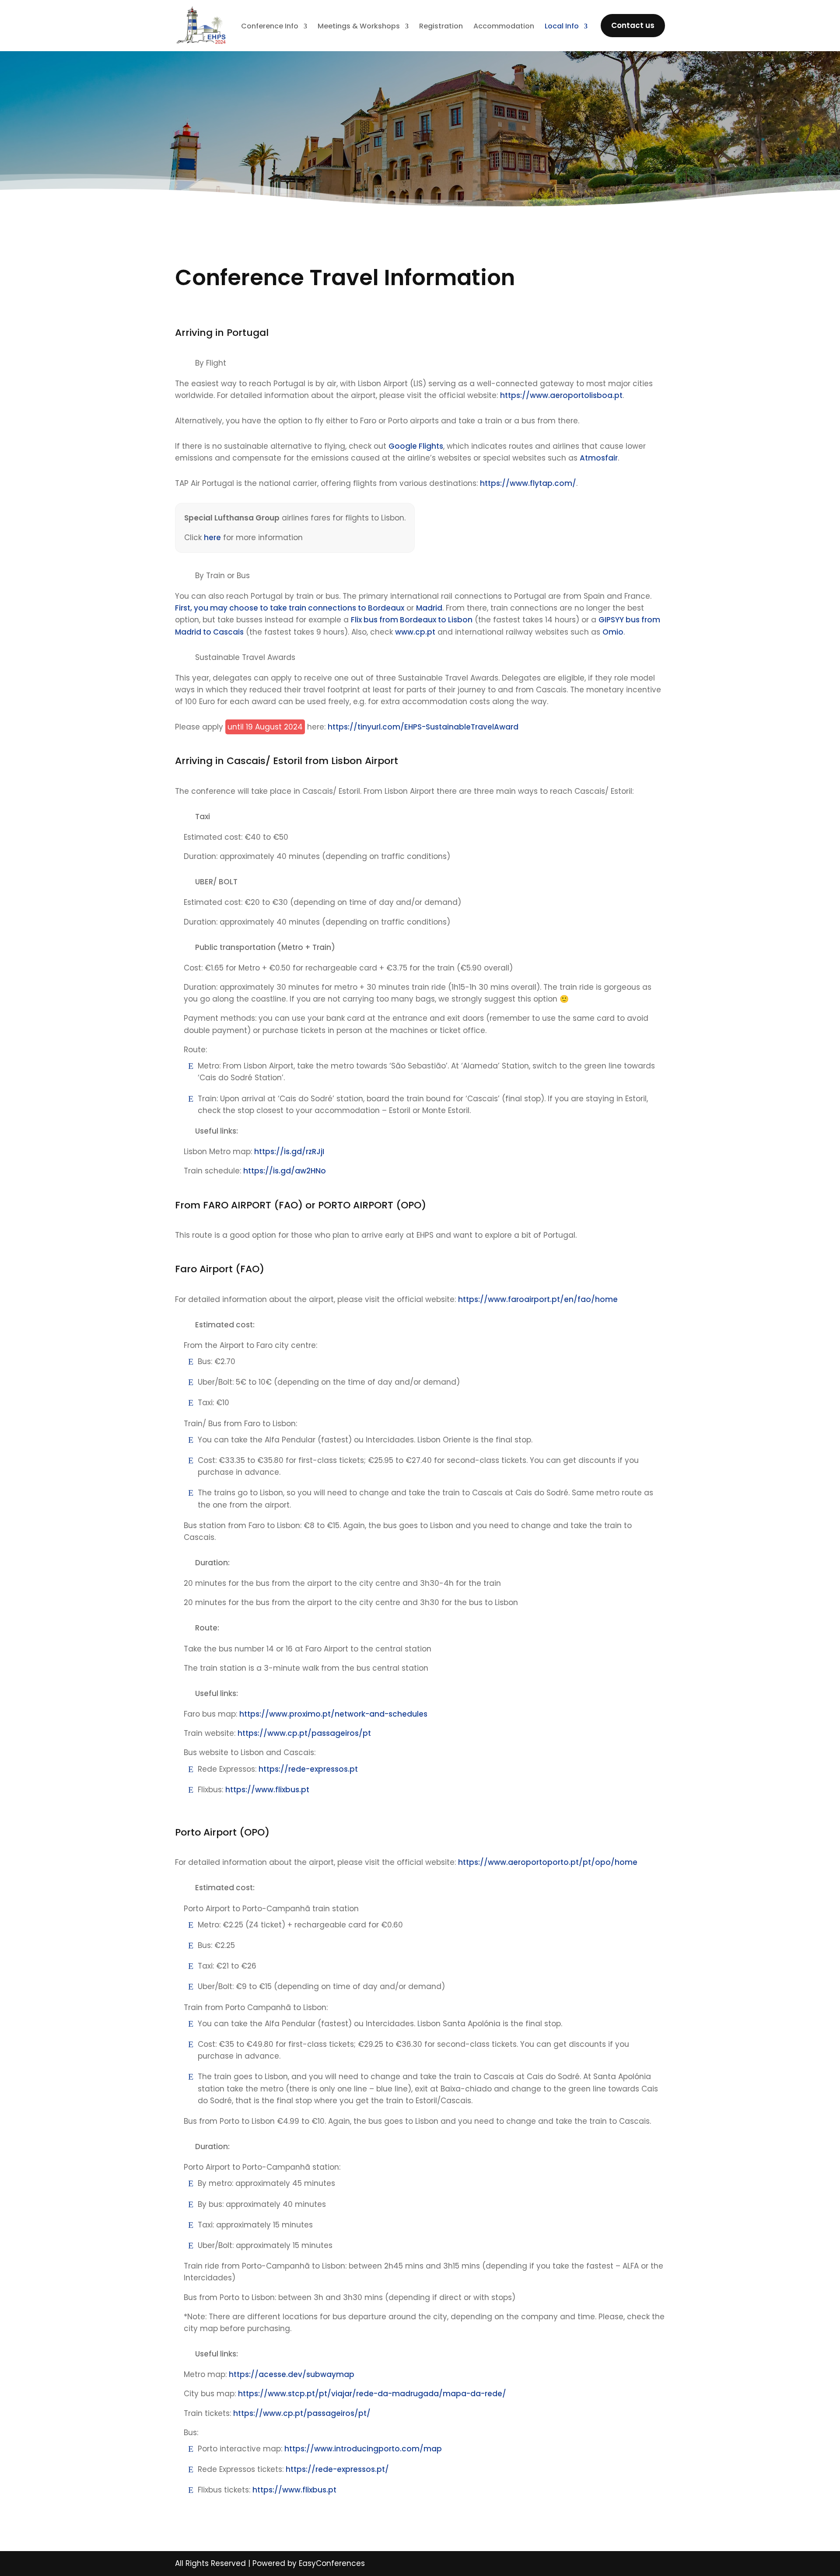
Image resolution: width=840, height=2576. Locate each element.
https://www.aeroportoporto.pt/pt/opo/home (548, 1862)
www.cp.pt (415, 632)
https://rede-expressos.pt (308, 1769)
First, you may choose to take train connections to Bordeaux (290, 608)
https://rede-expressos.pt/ (337, 2469)
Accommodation (504, 27)
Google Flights (416, 446)
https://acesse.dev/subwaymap (292, 2374)
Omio (613, 632)
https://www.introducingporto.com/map (363, 2449)
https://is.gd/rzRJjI (289, 1152)
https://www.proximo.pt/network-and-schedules (333, 1714)
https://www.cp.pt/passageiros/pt (304, 1733)
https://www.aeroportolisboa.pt (561, 395)
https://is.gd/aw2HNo (285, 1171)
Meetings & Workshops (359, 27)
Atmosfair (599, 458)
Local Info (562, 27)
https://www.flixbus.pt (267, 1790)
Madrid (429, 608)
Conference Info (270, 27)
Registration (441, 27)
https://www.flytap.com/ (528, 483)
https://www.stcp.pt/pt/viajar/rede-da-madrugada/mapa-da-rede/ (372, 2394)
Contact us (633, 25)
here (212, 538)
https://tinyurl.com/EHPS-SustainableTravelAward (423, 727)
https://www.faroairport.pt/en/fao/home (538, 1299)
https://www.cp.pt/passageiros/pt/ (302, 2413)
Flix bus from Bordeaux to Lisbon (412, 620)
